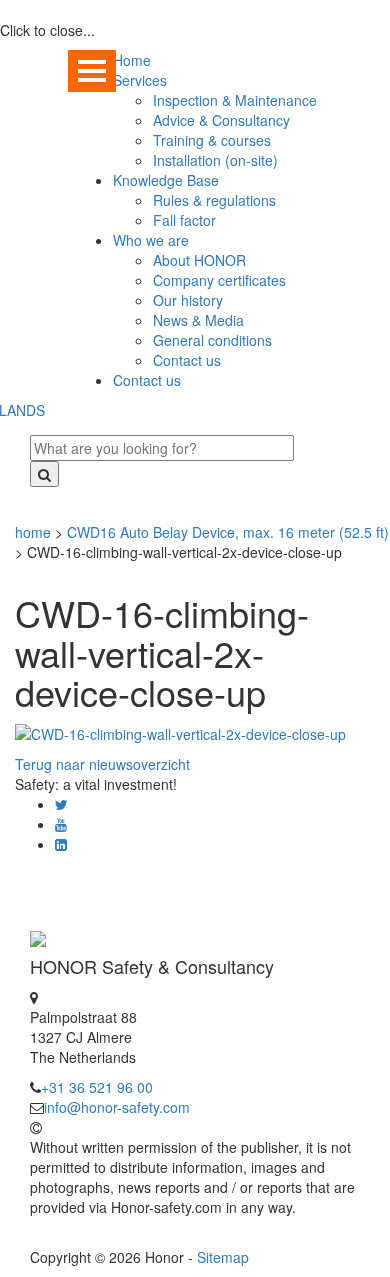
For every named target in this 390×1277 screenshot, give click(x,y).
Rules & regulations (214, 200)
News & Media (198, 320)
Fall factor (184, 220)
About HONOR (199, 260)
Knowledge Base (166, 180)
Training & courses (212, 140)
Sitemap (223, 1257)
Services (140, 80)
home (33, 532)
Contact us (187, 360)
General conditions (212, 340)
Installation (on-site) (215, 160)
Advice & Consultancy (221, 120)
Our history (188, 300)
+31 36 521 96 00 (97, 1087)
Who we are (151, 240)
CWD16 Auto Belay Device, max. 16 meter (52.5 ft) (228, 532)
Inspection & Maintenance (235, 100)
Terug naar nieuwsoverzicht (102, 764)
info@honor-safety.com (117, 1107)
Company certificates (219, 280)
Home (132, 60)
